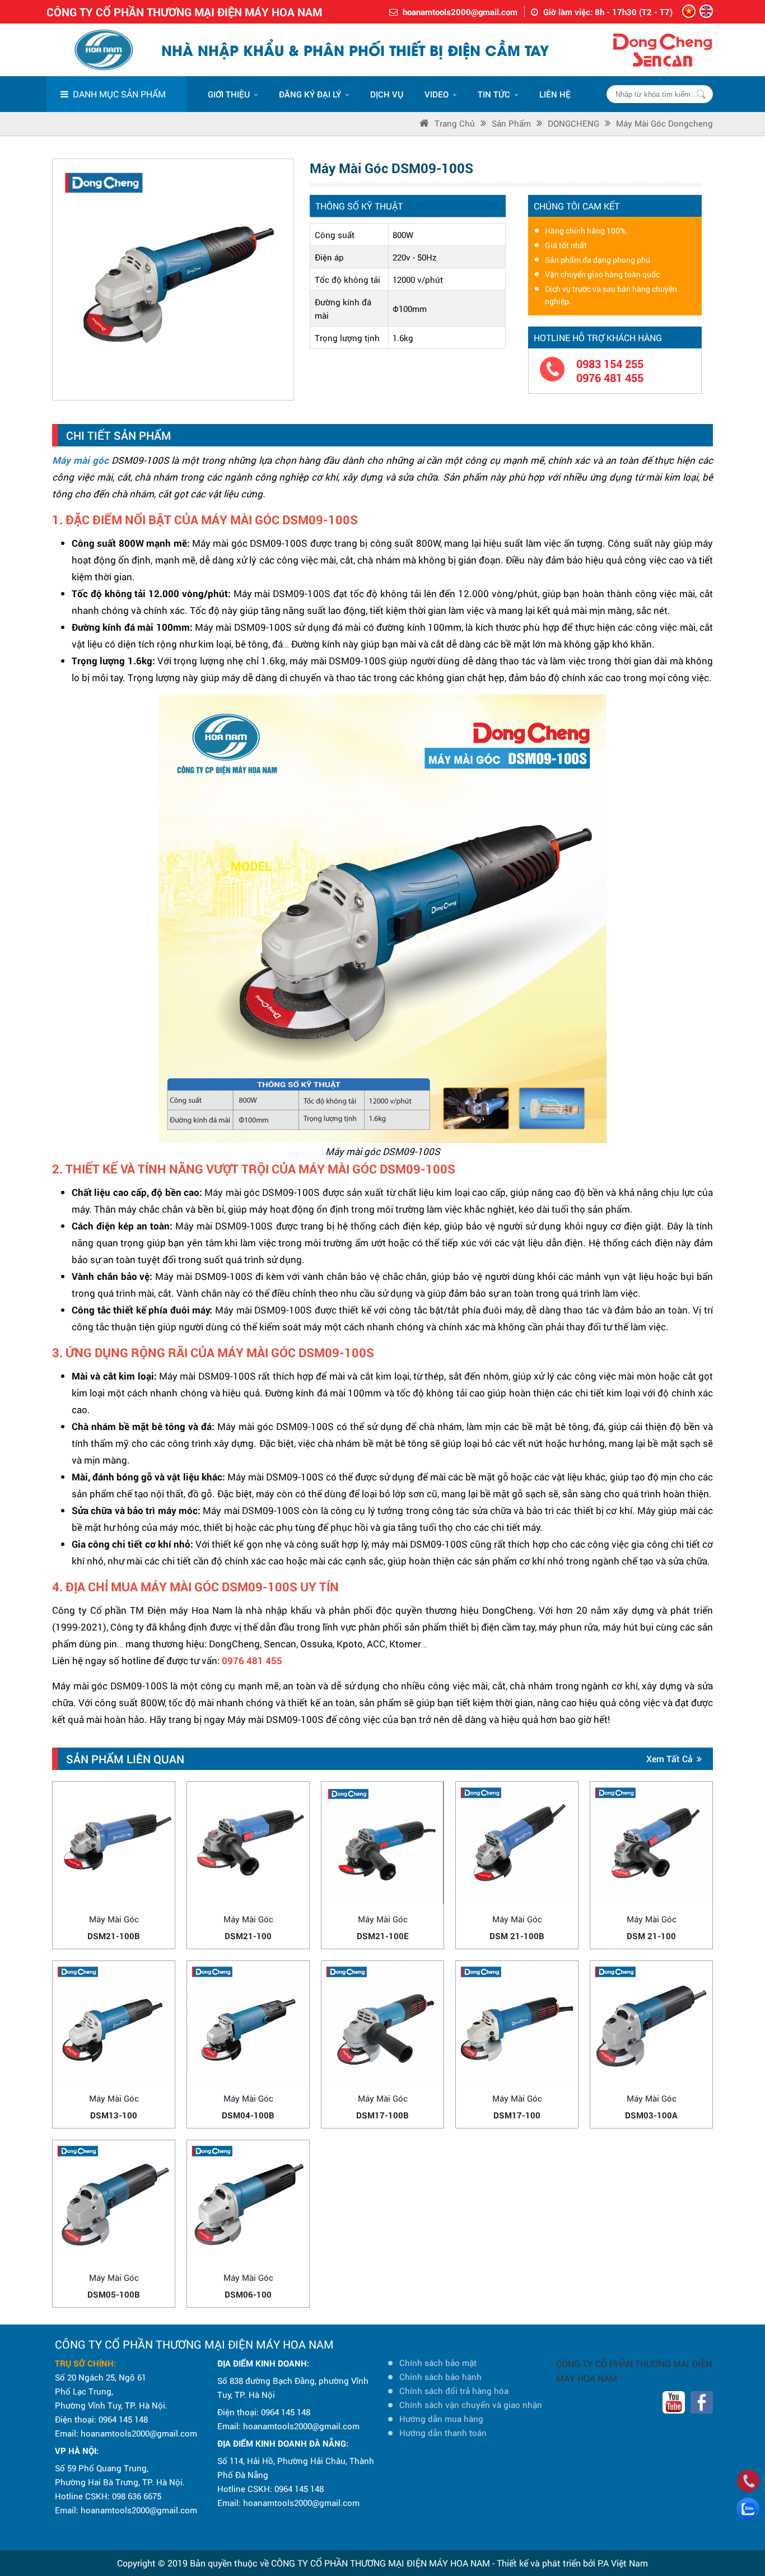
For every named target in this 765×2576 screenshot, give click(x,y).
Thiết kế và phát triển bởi (546, 2563)
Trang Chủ (455, 123)
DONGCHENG (573, 123)
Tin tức (494, 94)
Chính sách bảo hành (440, 2377)
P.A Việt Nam (623, 2563)
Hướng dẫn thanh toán (443, 2433)
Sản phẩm (511, 123)
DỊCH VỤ (387, 94)
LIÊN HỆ (555, 94)
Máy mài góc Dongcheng (664, 123)
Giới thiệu (229, 94)
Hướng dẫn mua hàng (441, 2419)
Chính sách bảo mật (438, 2363)
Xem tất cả (670, 1759)
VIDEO (437, 94)
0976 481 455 (610, 378)
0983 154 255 (610, 364)
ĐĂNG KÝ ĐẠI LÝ (310, 94)
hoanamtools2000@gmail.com (460, 12)
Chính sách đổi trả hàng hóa (454, 2391)
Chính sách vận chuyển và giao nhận (471, 2405)
